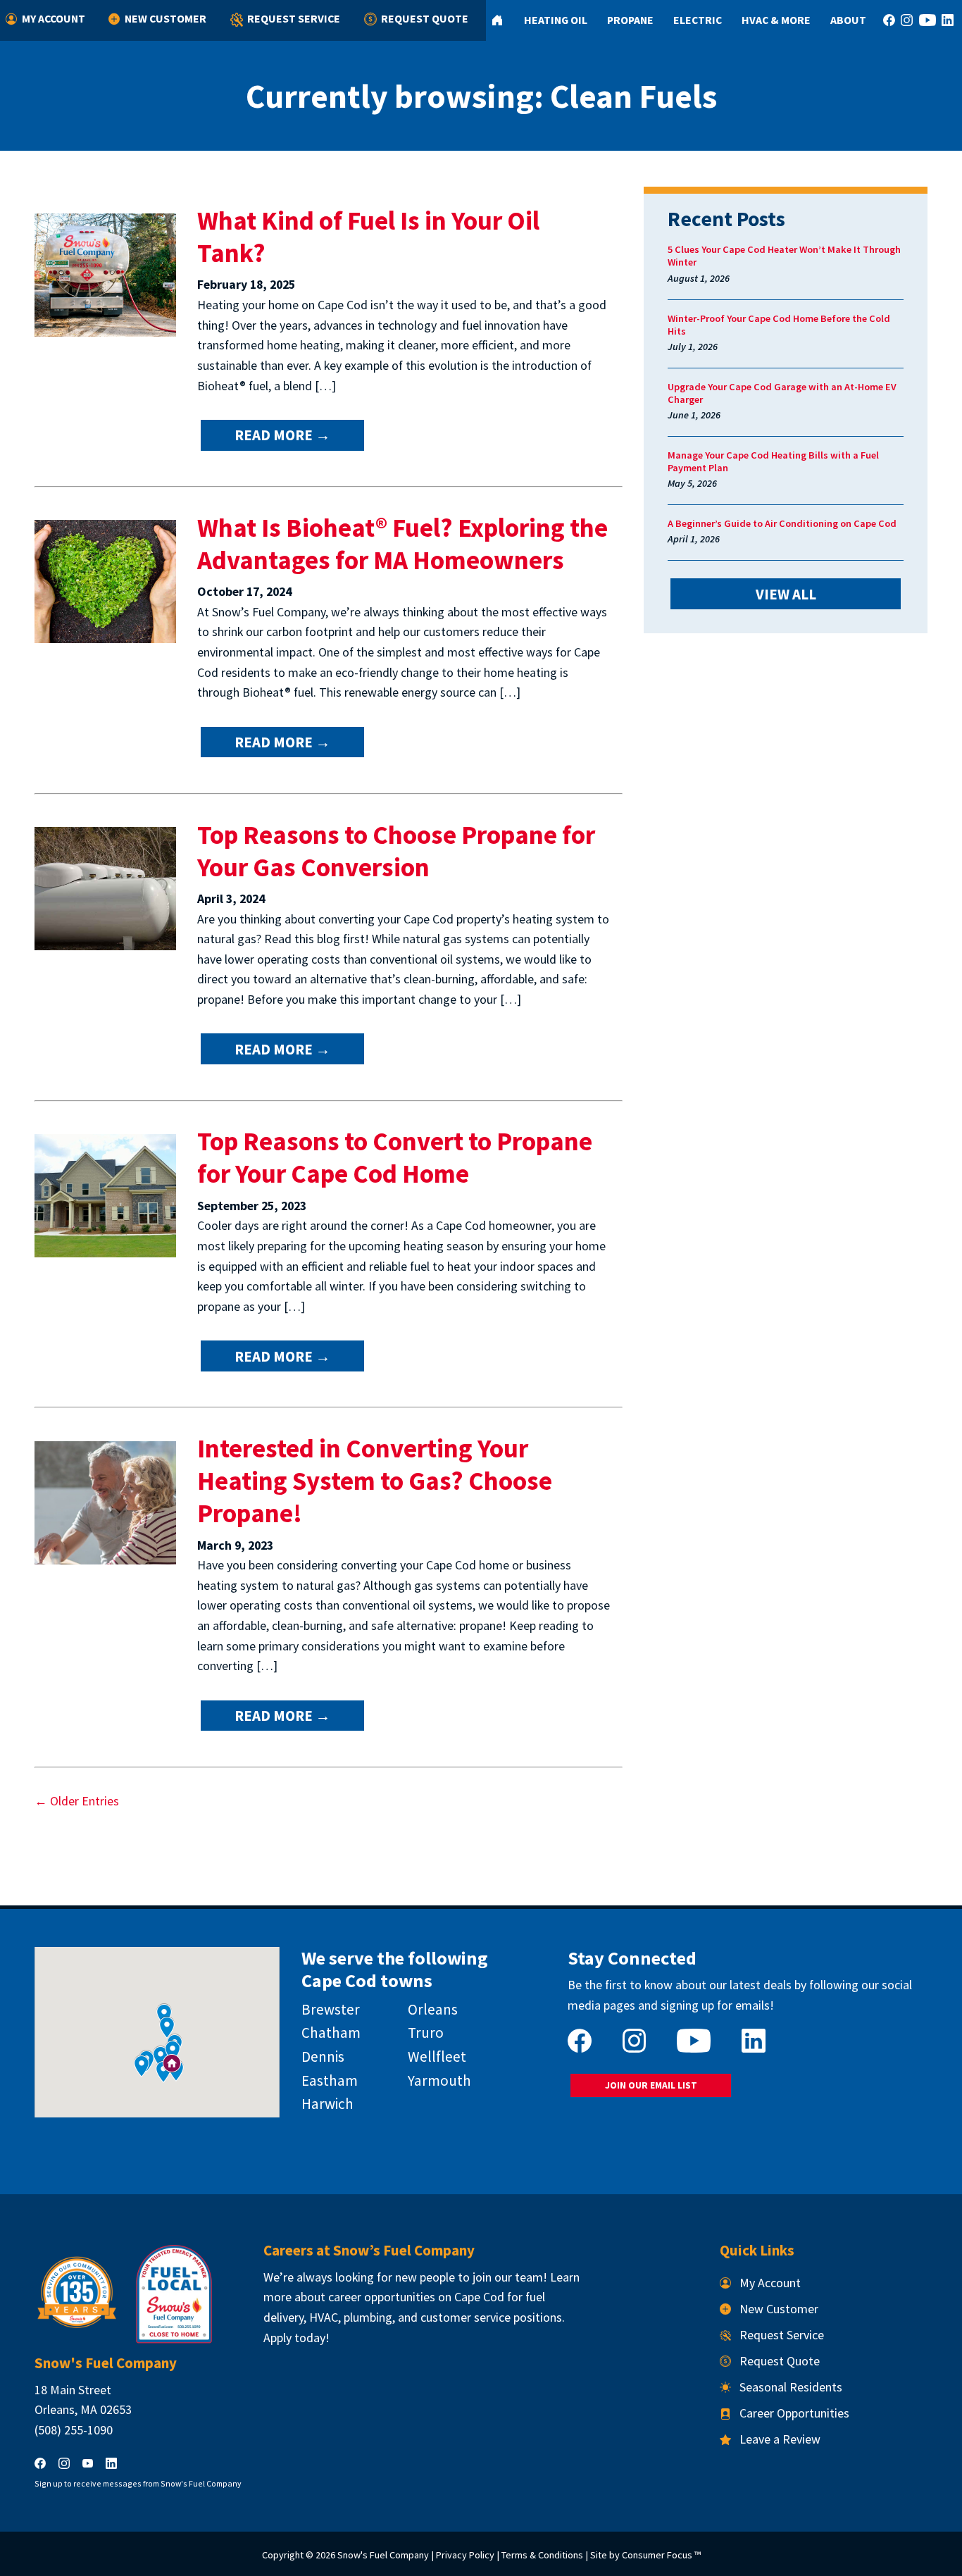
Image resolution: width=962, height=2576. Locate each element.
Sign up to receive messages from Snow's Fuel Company (138, 2483)
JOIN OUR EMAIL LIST (651, 2085)
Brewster (331, 2009)
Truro (426, 2033)
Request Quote (425, 18)
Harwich (327, 2104)
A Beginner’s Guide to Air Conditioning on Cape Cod (782, 523)
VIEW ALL (786, 594)
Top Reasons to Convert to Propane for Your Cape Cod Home (395, 1157)
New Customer (165, 18)
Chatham (331, 2033)
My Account (54, 18)
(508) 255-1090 (74, 2430)
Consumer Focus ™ (661, 2555)
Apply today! (296, 2338)
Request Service (294, 18)
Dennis (323, 2057)
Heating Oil (556, 20)
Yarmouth (439, 2080)
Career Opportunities (794, 2413)
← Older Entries (77, 1801)
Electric (698, 20)
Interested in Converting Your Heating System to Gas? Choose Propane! (375, 1481)
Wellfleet (437, 2057)
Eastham (330, 2080)
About (848, 20)
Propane (630, 20)
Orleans (433, 2009)
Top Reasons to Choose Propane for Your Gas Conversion (396, 851)
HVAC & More (776, 20)
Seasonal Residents (791, 2387)
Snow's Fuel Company (383, 2555)
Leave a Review (780, 2439)
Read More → (282, 435)
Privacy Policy (465, 2555)
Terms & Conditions (542, 2555)
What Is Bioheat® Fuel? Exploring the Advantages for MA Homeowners (402, 544)
